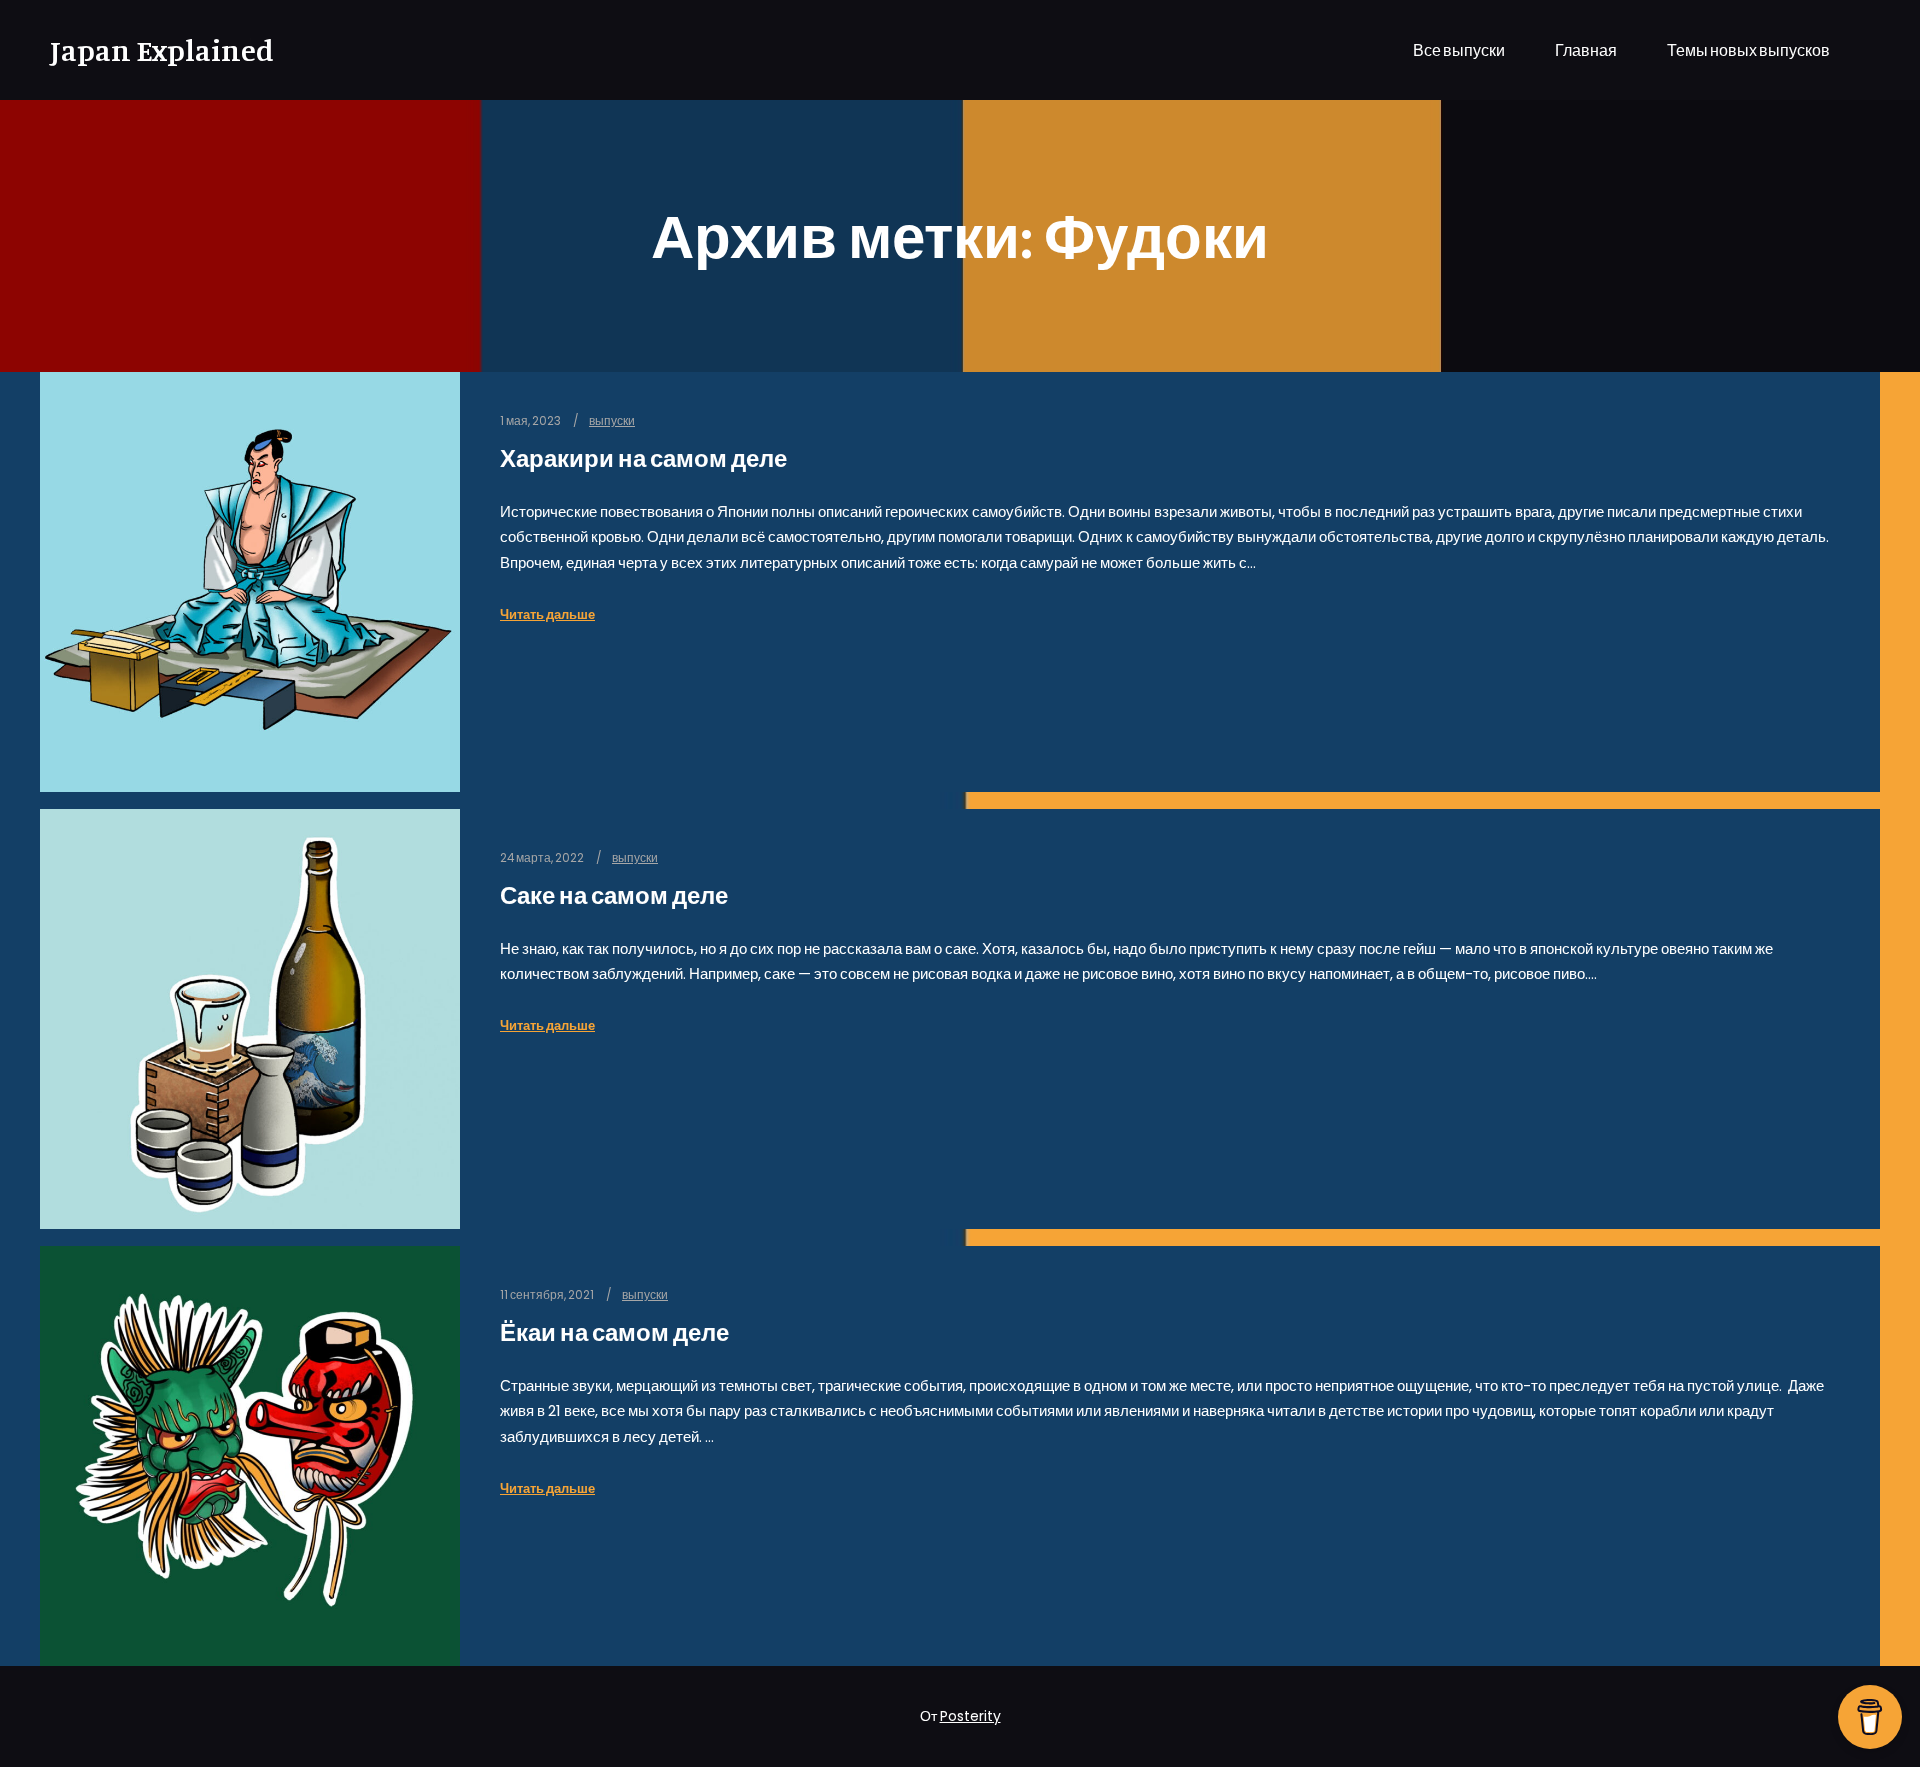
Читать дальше (547, 614)
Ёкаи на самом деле (614, 1332)
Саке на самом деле (614, 895)
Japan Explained (150, 50)
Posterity (970, 1716)
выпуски (612, 421)
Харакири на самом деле (643, 458)
